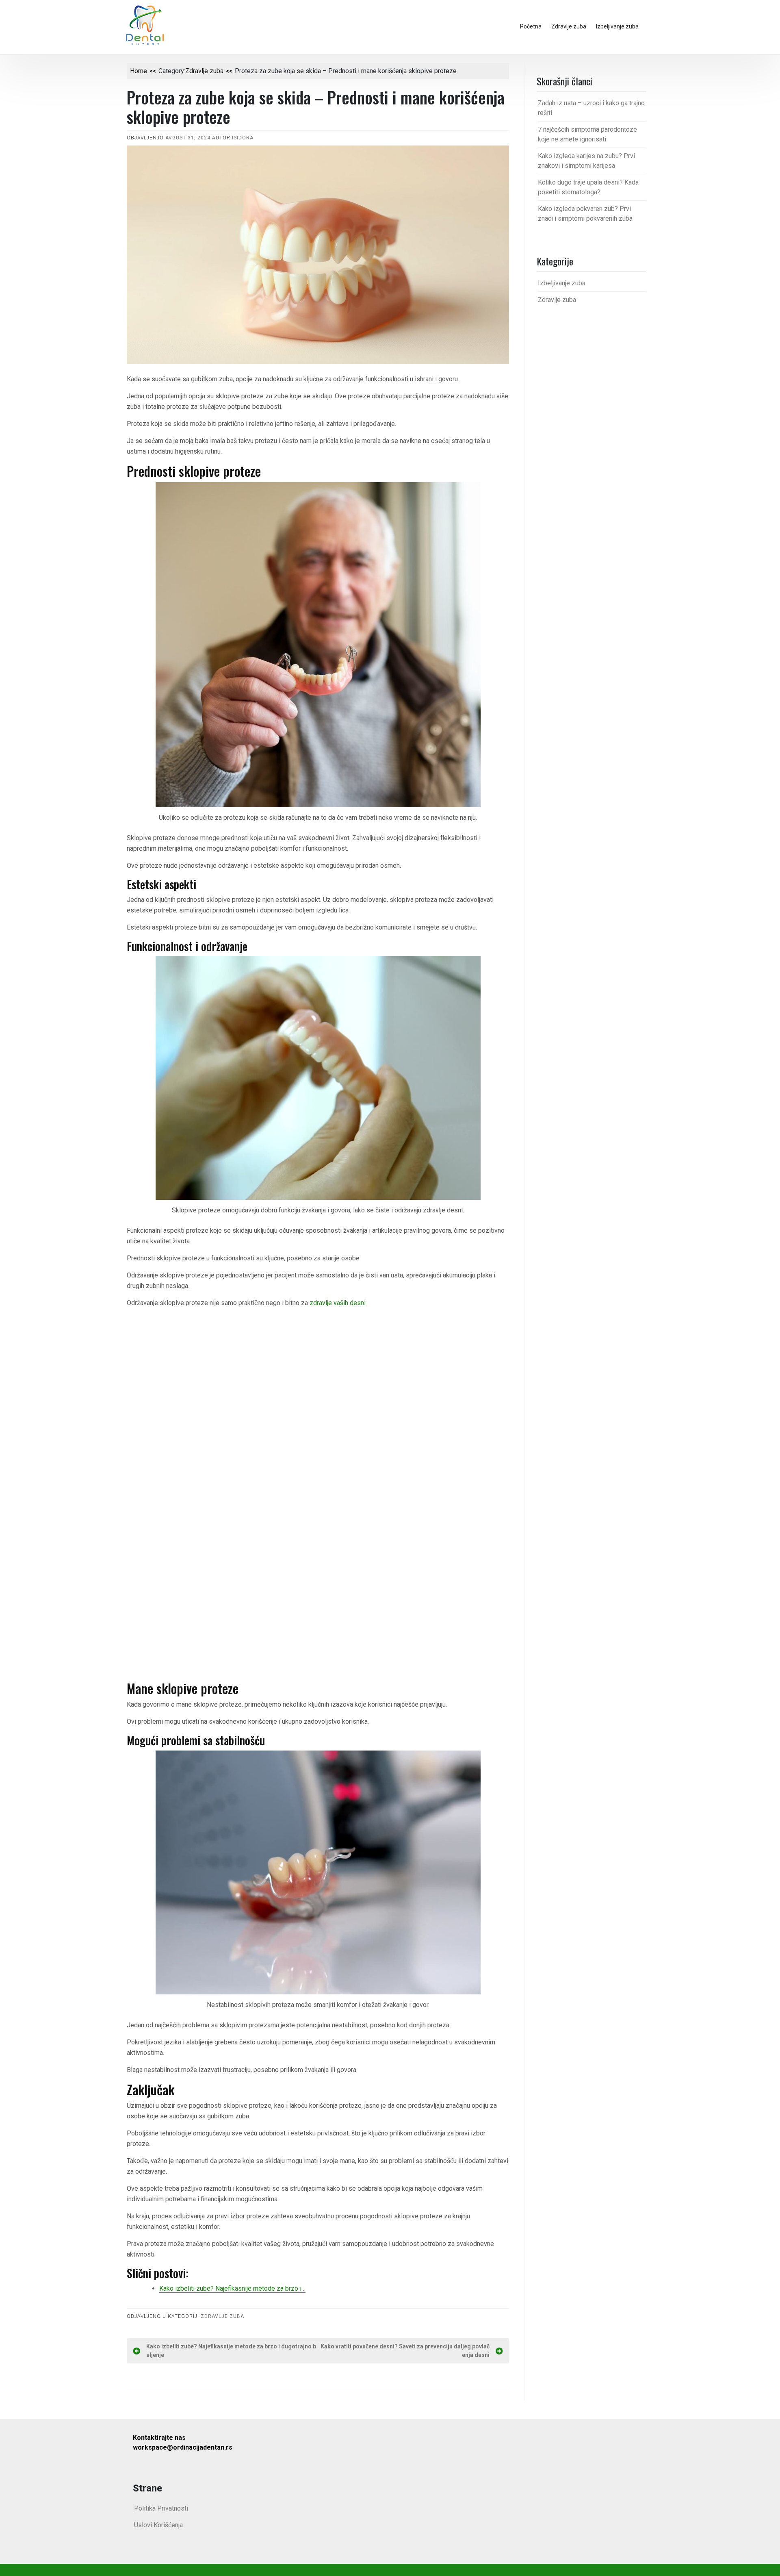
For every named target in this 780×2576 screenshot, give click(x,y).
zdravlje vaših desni (338, 1303)
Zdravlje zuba (569, 26)
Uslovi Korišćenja (158, 2525)
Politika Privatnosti (161, 2508)
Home (139, 71)
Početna (531, 26)
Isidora (243, 138)
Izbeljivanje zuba (617, 26)
